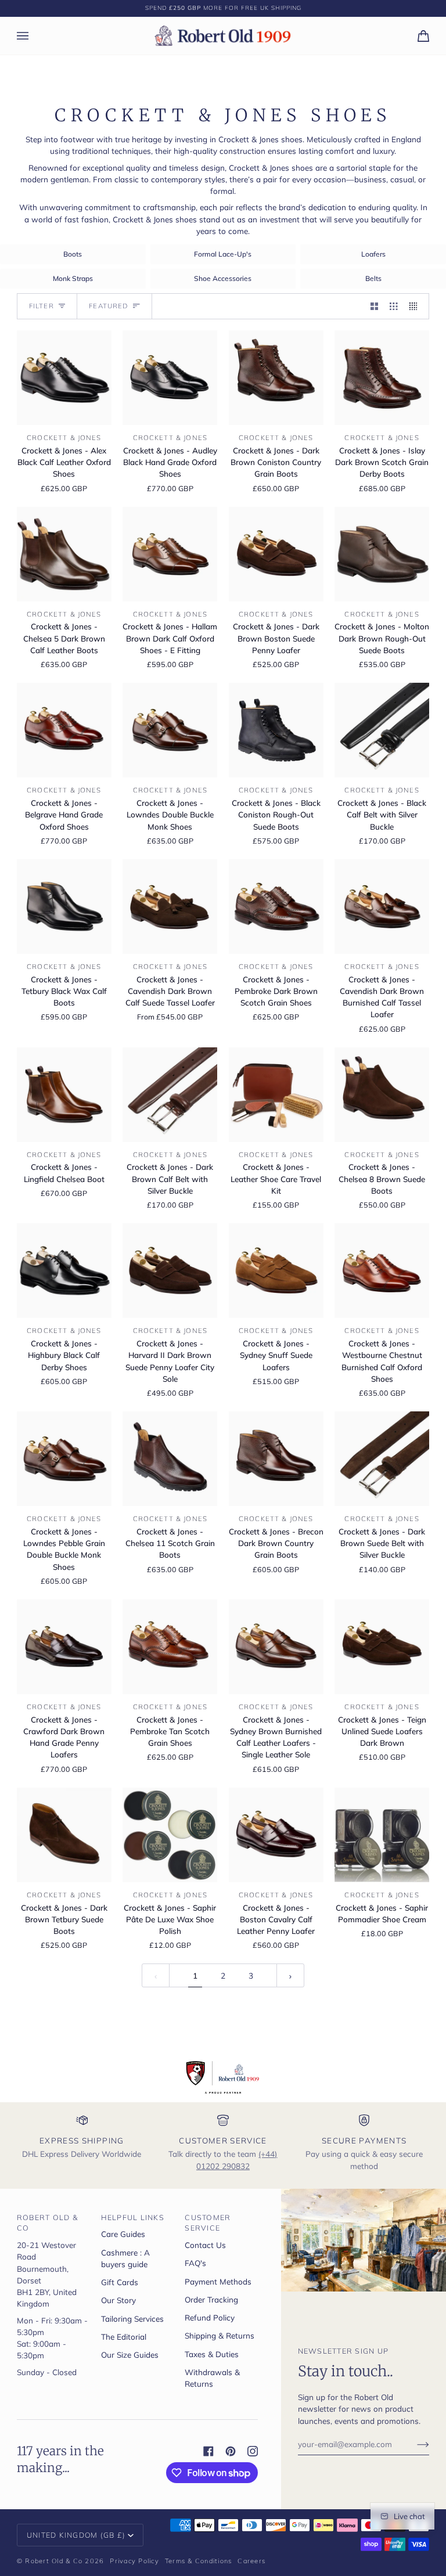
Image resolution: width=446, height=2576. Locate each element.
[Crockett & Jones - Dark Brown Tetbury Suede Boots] (64, 1835)
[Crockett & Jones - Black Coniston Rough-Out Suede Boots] (276, 730)
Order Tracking (211, 2299)
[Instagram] (253, 2451)
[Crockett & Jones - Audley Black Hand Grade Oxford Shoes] (170, 378)
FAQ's (195, 2263)
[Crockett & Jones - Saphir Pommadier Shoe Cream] (382, 1835)
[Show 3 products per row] (394, 306)
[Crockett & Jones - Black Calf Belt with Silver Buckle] (382, 730)
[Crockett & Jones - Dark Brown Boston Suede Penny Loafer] (276, 554)
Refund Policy (210, 2317)
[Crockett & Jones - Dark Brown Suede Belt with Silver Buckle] (382, 1459)
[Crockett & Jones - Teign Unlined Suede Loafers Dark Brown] (382, 1647)
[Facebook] (208, 2451)
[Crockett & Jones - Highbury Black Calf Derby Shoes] (64, 1271)
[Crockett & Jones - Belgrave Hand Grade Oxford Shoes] (64, 730)
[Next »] (290, 1975)
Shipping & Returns (220, 2335)
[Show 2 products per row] (375, 306)
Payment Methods (218, 2281)
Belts (373, 278)
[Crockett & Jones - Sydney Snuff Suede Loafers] (276, 1271)
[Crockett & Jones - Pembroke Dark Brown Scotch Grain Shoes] (276, 907)
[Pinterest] (231, 2451)
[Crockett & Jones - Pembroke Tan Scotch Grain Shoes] (170, 1647)
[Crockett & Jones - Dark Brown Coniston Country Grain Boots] (276, 378)
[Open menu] (34, 36)
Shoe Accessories (223, 278)
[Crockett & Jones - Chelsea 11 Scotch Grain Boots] (170, 1459)
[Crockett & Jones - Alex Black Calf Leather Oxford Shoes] (64, 378)
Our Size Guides (130, 2355)
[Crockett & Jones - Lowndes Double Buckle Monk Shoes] (170, 730)
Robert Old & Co (54, 2561)
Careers (251, 2561)
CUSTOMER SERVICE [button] (208, 2223)
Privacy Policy (134, 2561)
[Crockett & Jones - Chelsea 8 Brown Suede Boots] (382, 1095)
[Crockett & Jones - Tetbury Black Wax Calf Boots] (64, 907)
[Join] (414, 2444)
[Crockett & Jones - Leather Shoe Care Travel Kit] (276, 1095)
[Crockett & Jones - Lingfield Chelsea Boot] (64, 1095)
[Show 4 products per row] (416, 306)
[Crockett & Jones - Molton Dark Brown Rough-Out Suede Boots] (382, 554)
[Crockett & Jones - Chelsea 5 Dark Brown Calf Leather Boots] (64, 554)
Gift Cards (120, 2282)
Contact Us (205, 2245)
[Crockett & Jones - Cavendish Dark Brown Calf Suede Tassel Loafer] (170, 907)
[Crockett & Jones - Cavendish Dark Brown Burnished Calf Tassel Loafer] (382, 907)
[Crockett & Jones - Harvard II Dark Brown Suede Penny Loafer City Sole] (170, 1271)
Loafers (373, 254)
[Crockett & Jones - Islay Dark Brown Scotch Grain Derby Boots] (382, 378)
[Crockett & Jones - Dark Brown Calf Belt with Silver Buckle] (170, 1095)
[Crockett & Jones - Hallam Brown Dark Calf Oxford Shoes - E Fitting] (170, 554)
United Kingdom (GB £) (76, 2535)
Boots (73, 254)
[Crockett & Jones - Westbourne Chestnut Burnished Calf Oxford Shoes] (382, 1271)
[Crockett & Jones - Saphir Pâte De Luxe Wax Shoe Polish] (170, 1835)
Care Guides (123, 2234)
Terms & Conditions (199, 2561)
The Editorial (124, 2337)
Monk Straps (73, 278)
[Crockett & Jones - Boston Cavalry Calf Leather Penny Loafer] (276, 1835)
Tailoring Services (132, 2319)
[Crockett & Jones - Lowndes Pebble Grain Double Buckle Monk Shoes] (64, 1459)
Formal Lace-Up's (223, 254)
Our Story (118, 2300)
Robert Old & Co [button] (47, 2223)
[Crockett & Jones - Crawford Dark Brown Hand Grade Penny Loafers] (64, 1647)
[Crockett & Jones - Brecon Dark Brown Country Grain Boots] (276, 1459)
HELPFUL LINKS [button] (133, 2217)
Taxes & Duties (212, 2354)
